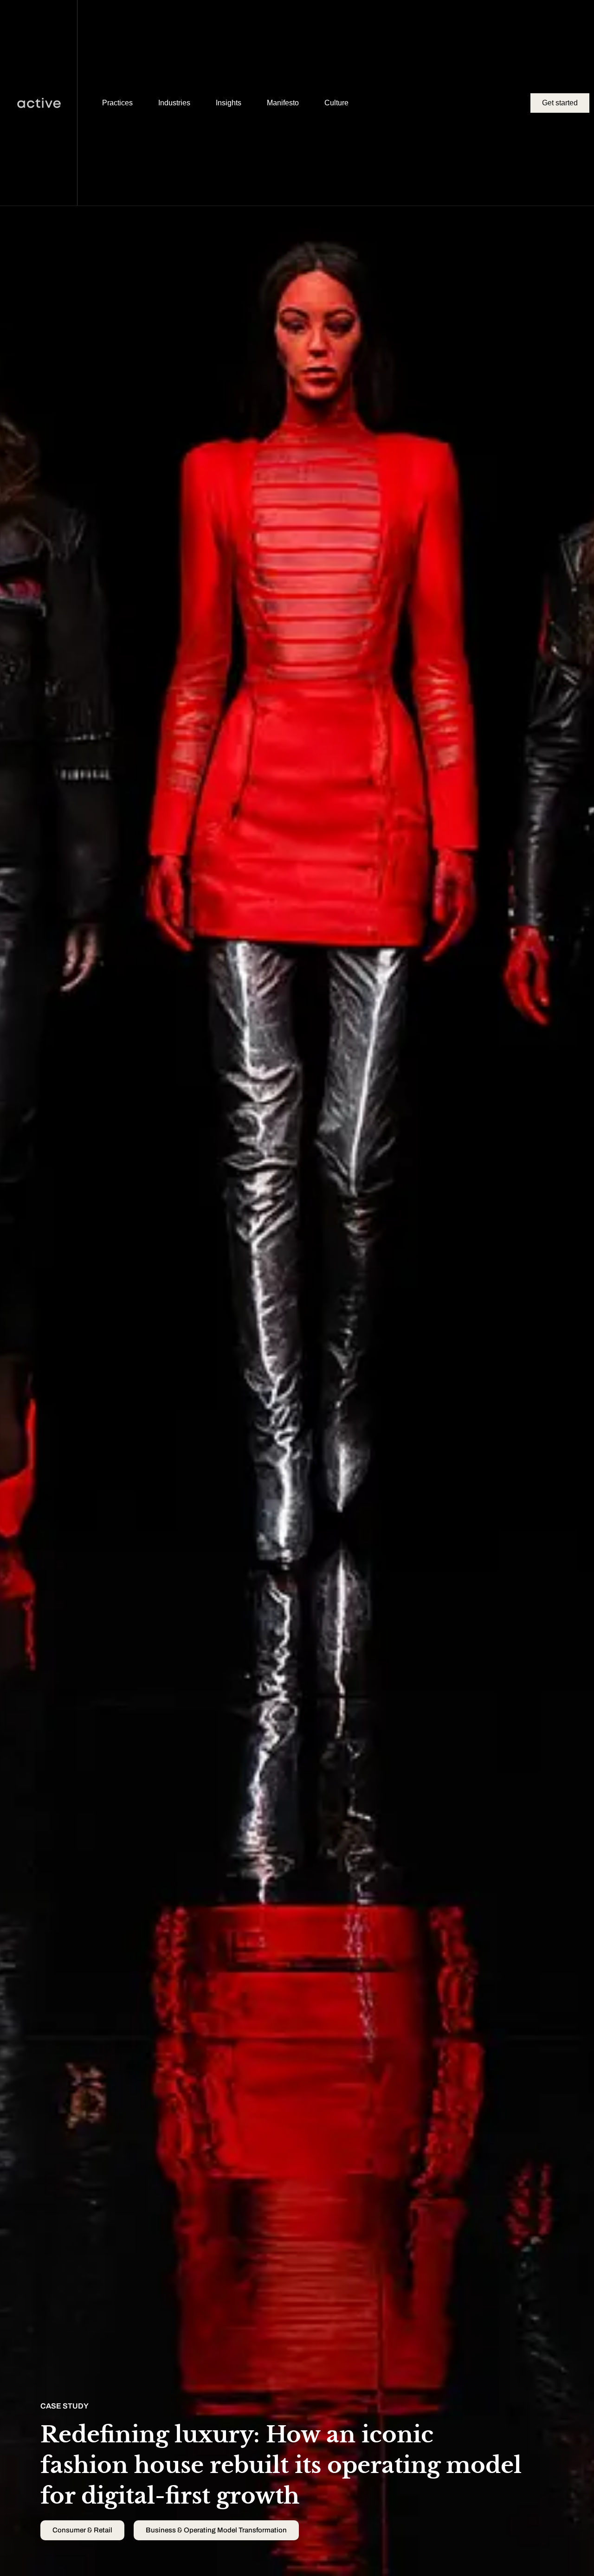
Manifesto (283, 103)
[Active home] (39, 103)
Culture (336, 103)
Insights (229, 103)
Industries (174, 103)
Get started (560, 103)
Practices (117, 103)
